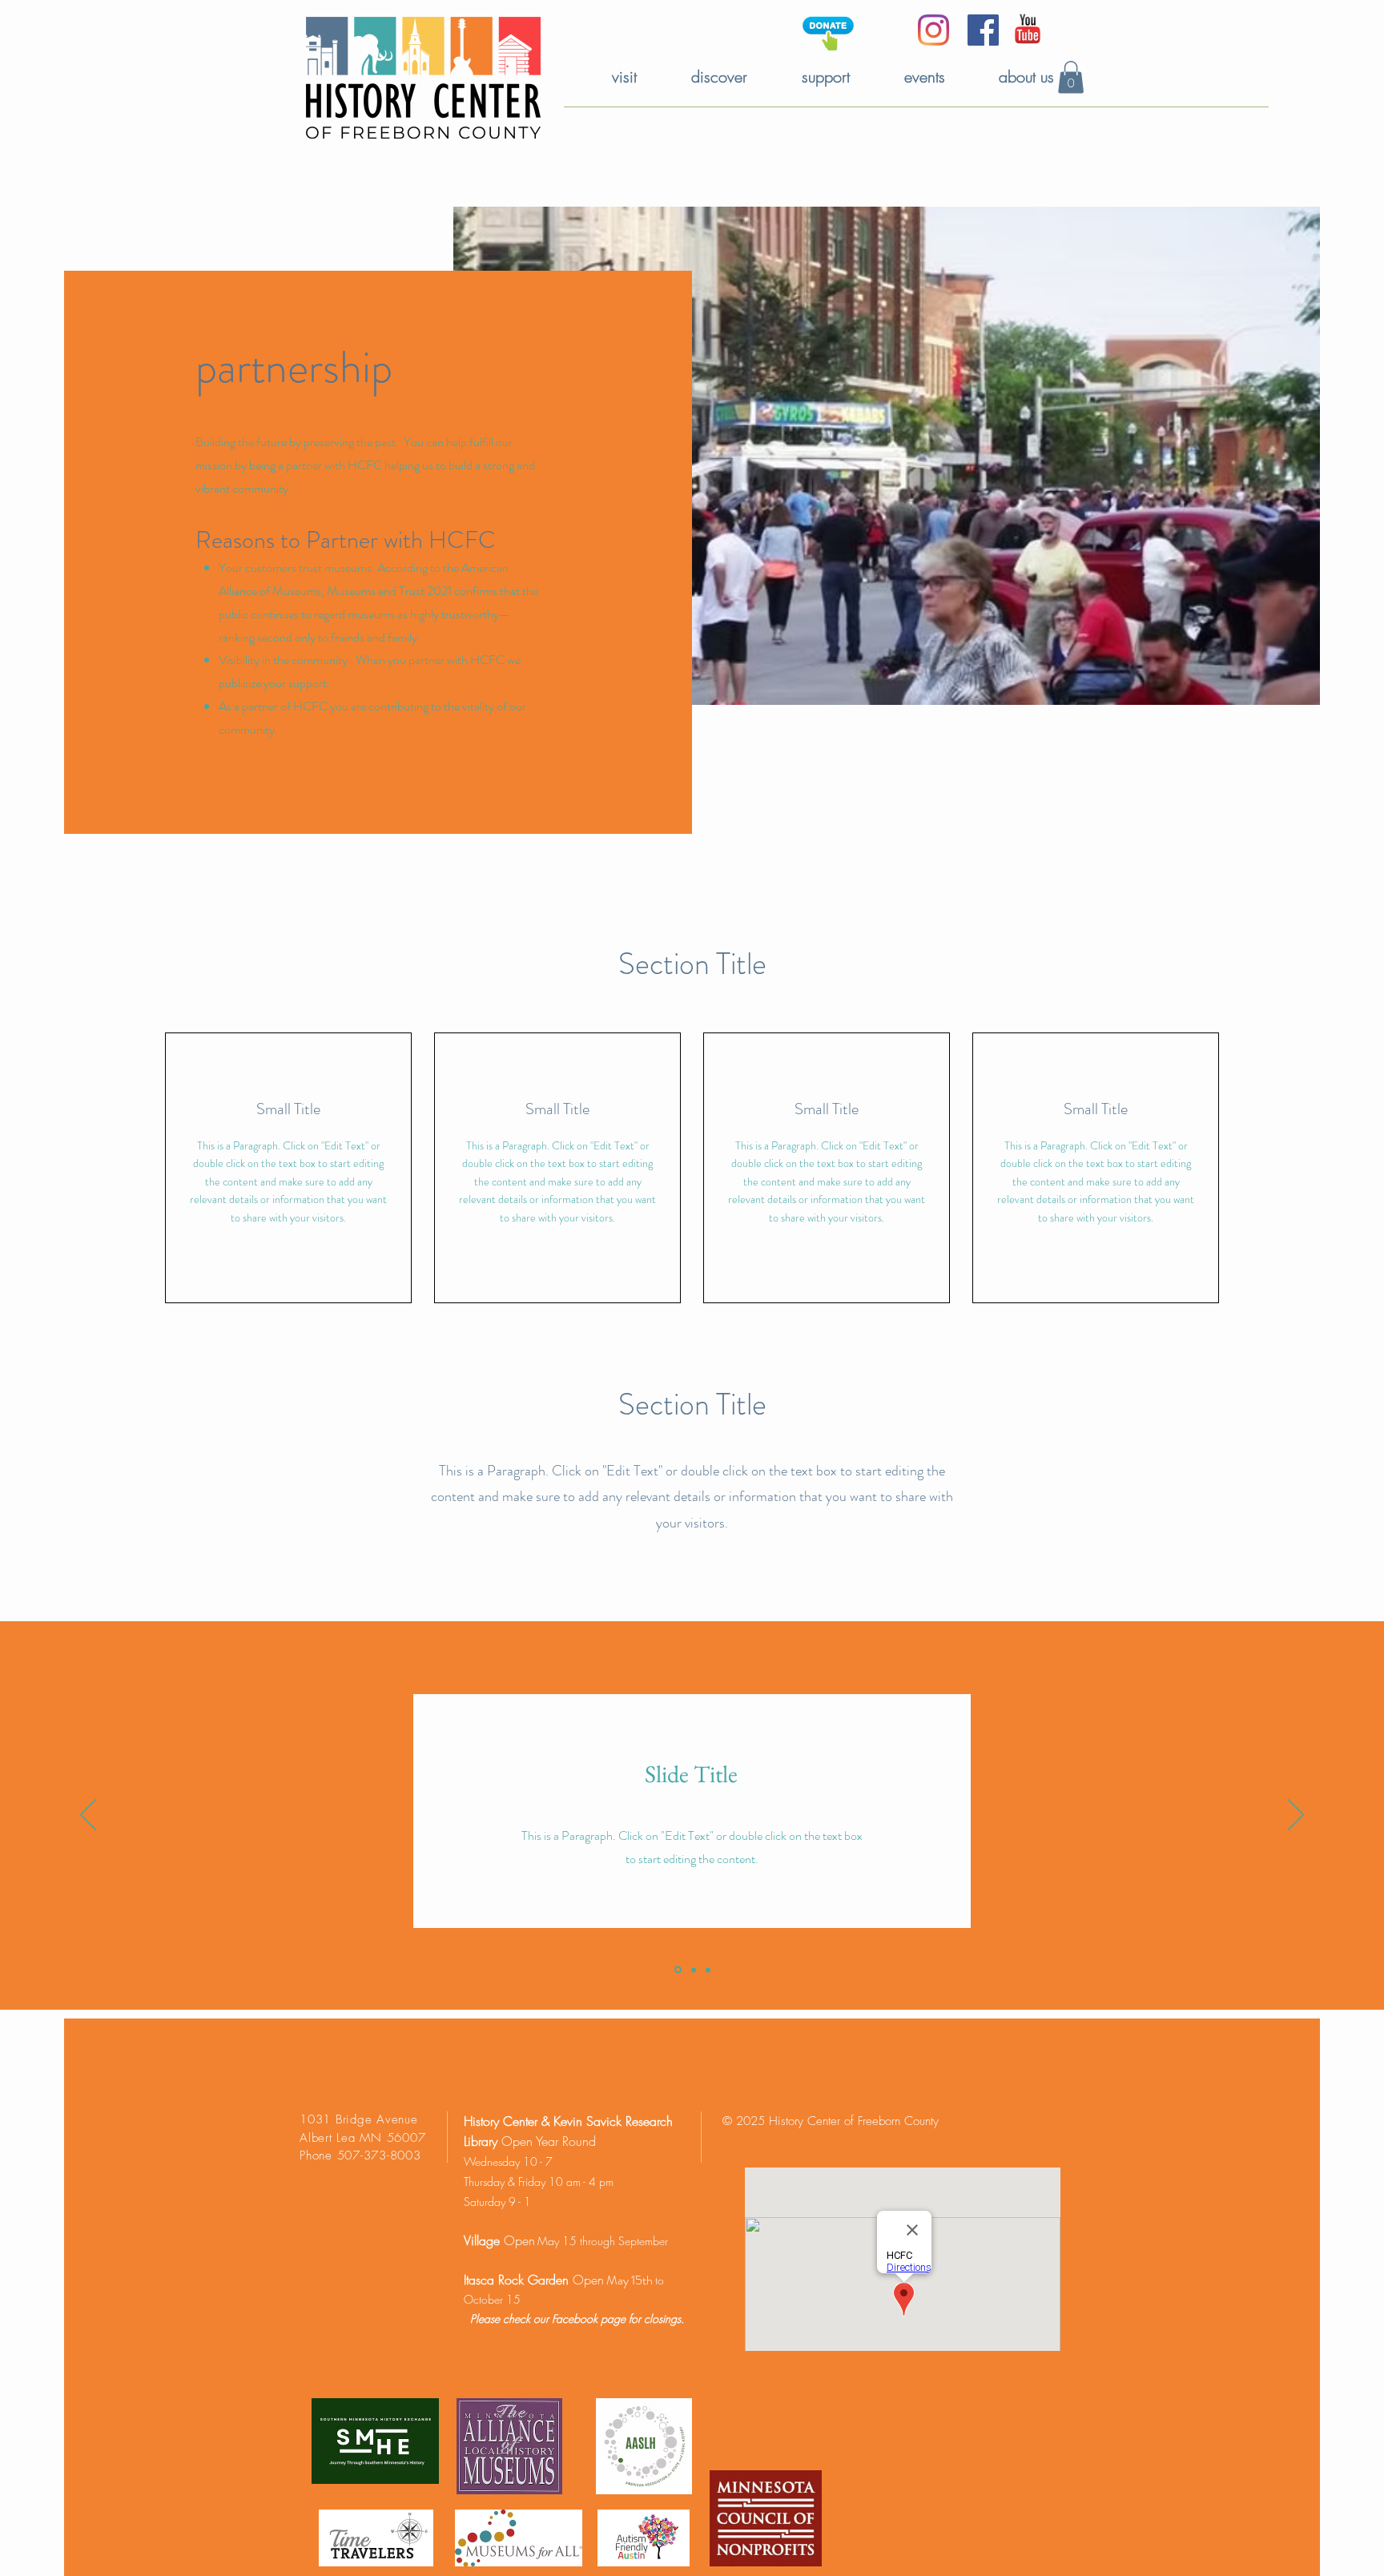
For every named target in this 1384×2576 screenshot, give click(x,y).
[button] (1071, 77)
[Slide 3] (708, 1970)
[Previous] (88, 1816)
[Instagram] (933, 30)
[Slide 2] (692, 1970)
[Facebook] (983, 30)
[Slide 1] (677, 1970)
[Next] (1296, 1816)
